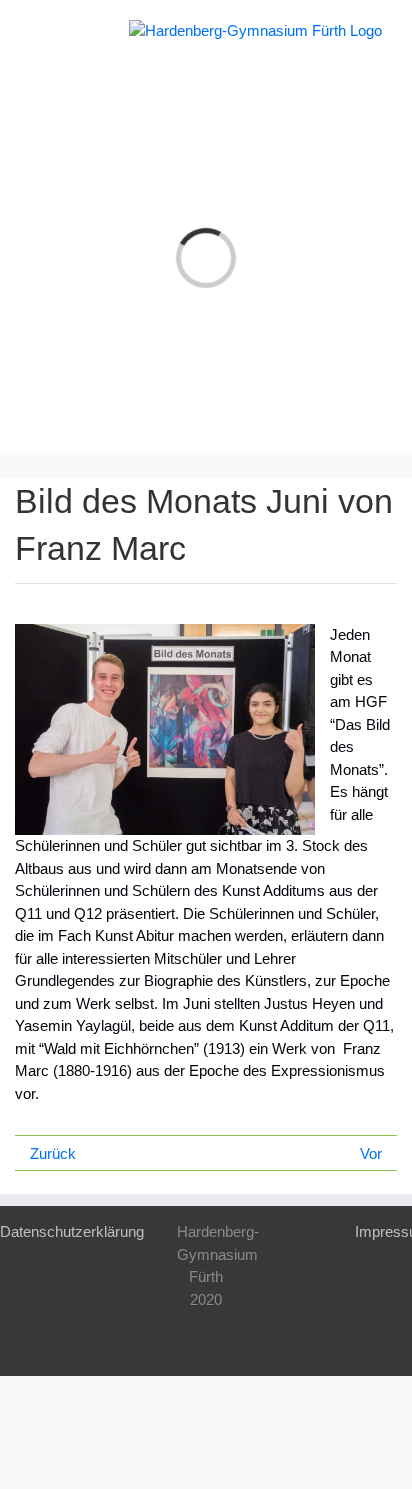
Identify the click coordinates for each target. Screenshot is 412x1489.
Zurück (53, 1153)
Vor (371, 1153)
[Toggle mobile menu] (38, 30)
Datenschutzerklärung (72, 1231)
